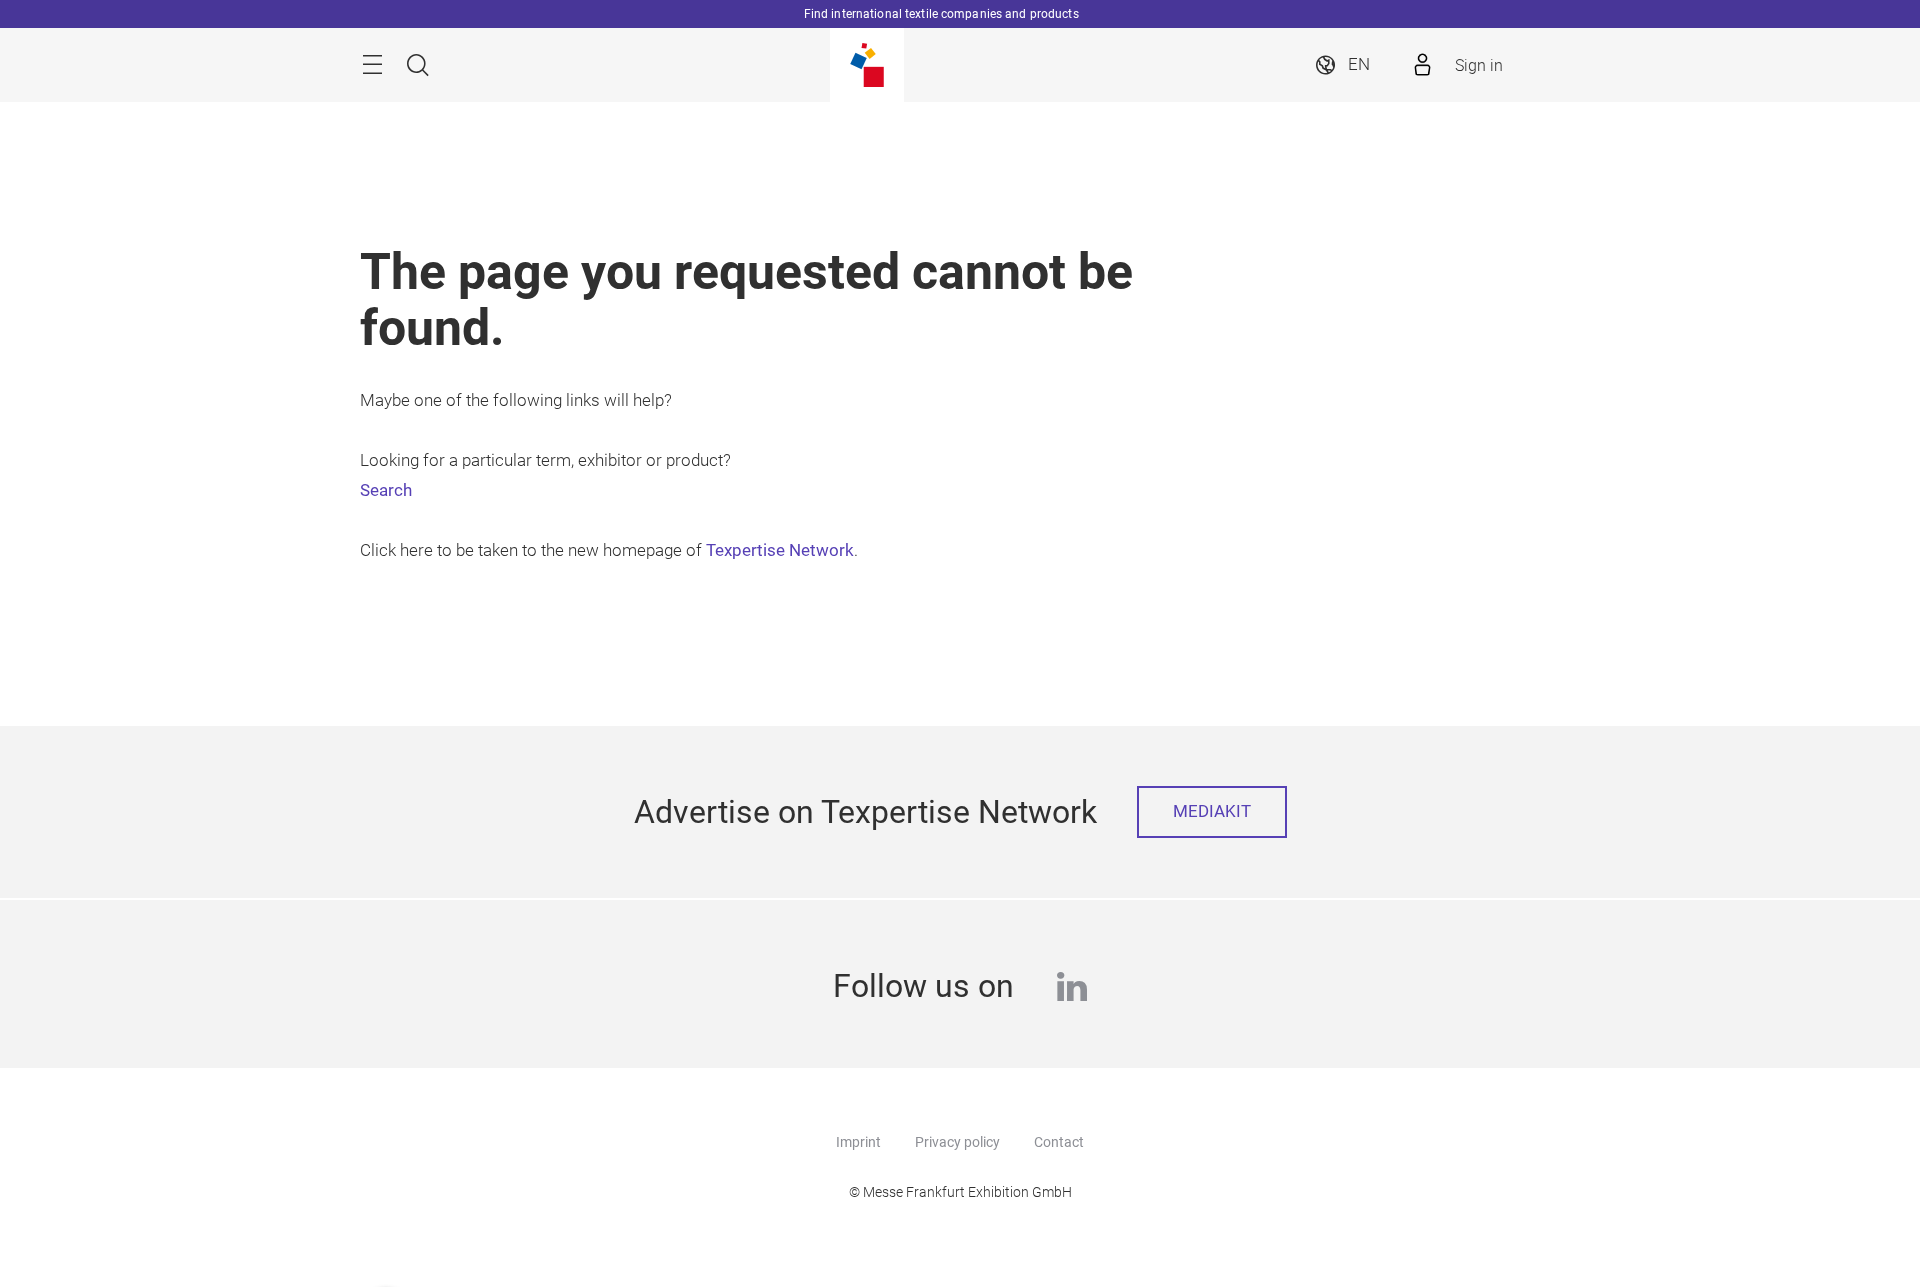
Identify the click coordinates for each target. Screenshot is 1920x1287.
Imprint (858, 1142)
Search (386, 490)
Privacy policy (957, 1142)
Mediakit (1212, 811)
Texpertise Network (780, 550)
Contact (1059, 1142)
